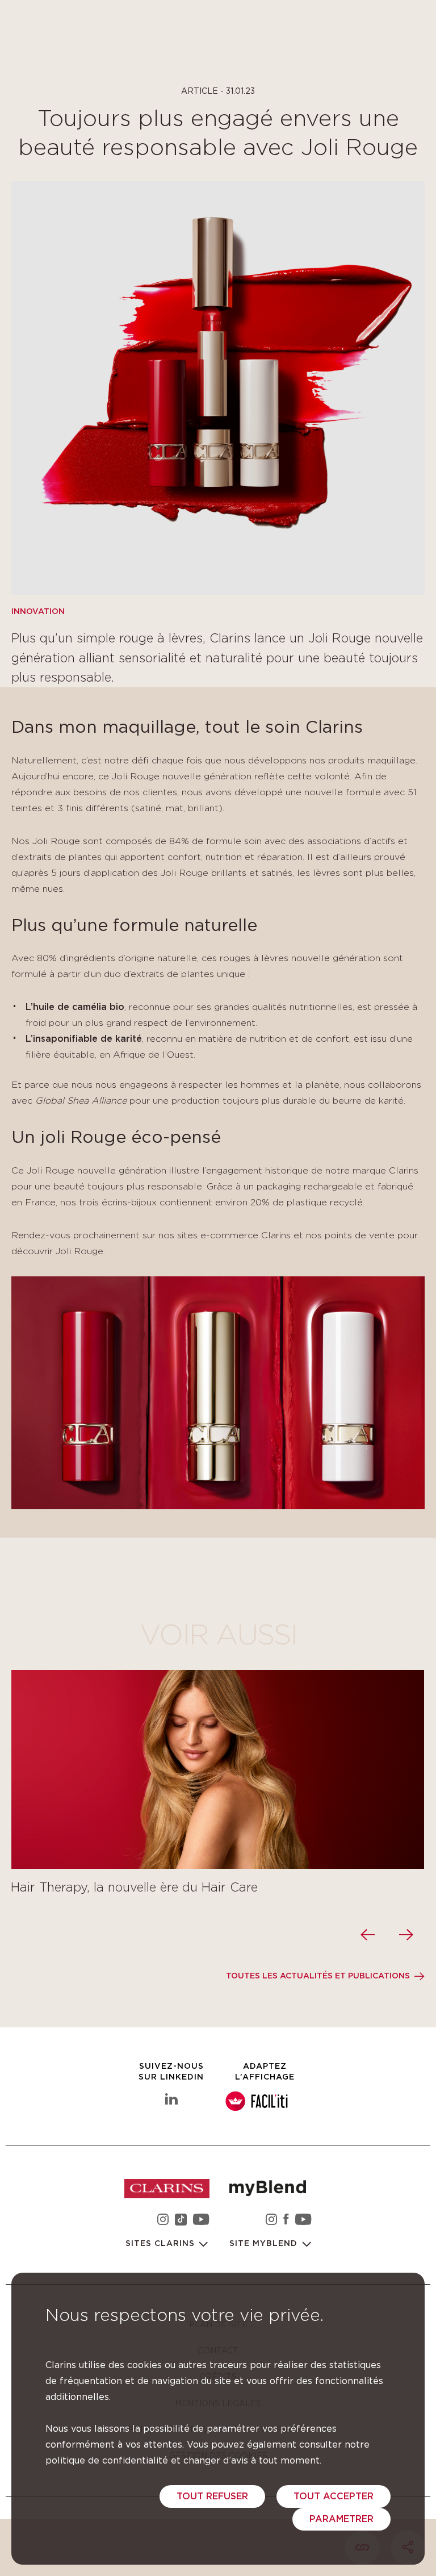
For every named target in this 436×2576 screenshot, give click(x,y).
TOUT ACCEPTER (334, 2496)
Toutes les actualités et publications (318, 1976)
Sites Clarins (162, 2244)
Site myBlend (265, 2244)
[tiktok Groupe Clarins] (181, 2221)
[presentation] (369, 1935)
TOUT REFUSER (212, 2496)
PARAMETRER (341, 2519)
